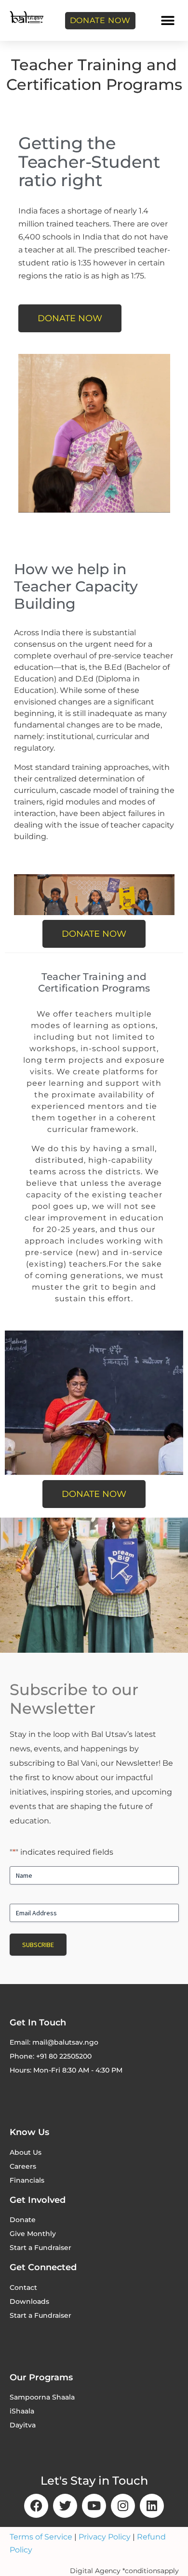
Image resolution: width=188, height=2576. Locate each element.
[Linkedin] (152, 2506)
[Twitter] (65, 2506)
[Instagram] (123, 2506)
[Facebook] (36, 2506)
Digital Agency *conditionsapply (124, 2571)
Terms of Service (41, 2537)
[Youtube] (94, 2506)
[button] (168, 20)
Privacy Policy (105, 2537)
